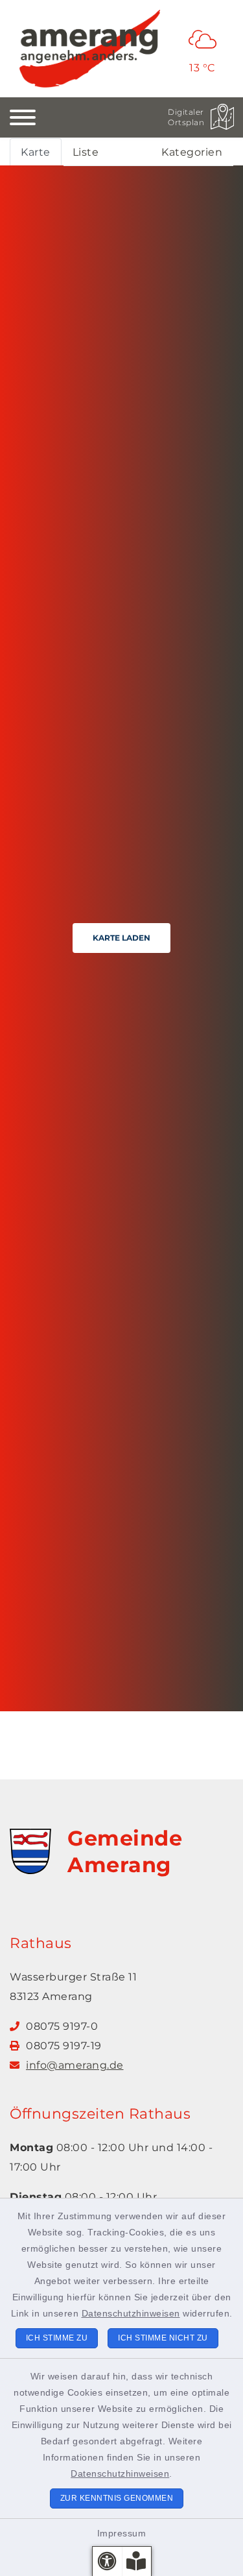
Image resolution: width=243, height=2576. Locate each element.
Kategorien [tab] (192, 152)
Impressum (122, 2533)
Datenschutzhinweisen (131, 2313)
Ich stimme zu (57, 2338)
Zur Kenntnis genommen (117, 2498)
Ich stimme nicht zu (163, 2338)
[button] (107, 2561)
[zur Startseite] (90, 49)
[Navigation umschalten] (23, 117)
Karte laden (121, 938)
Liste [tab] (86, 152)
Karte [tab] (36, 152)
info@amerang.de (75, 2065)
